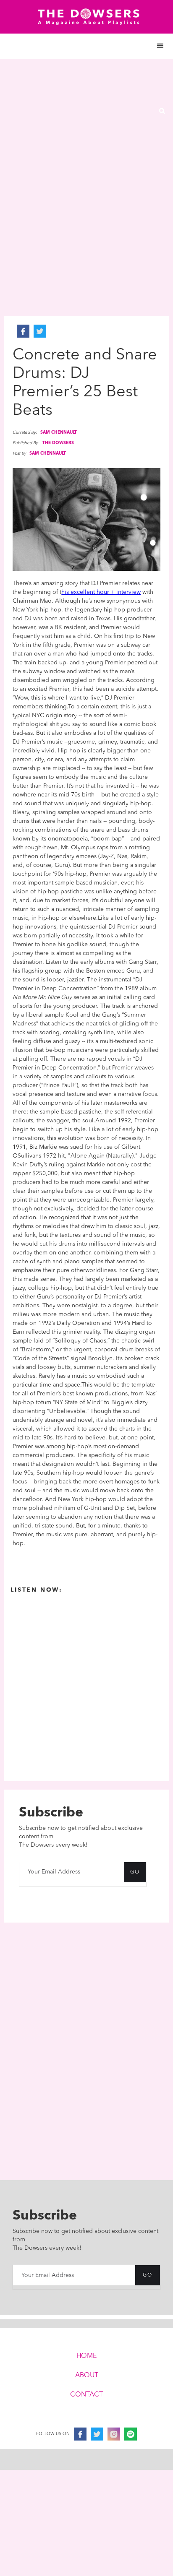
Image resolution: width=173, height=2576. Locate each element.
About (87, 2376)
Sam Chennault (59, 432)
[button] (86, 46)
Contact (86, 2395)
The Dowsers (58, 443)
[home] (86, 17)
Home (86, 2356)
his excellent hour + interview (101, 592)
